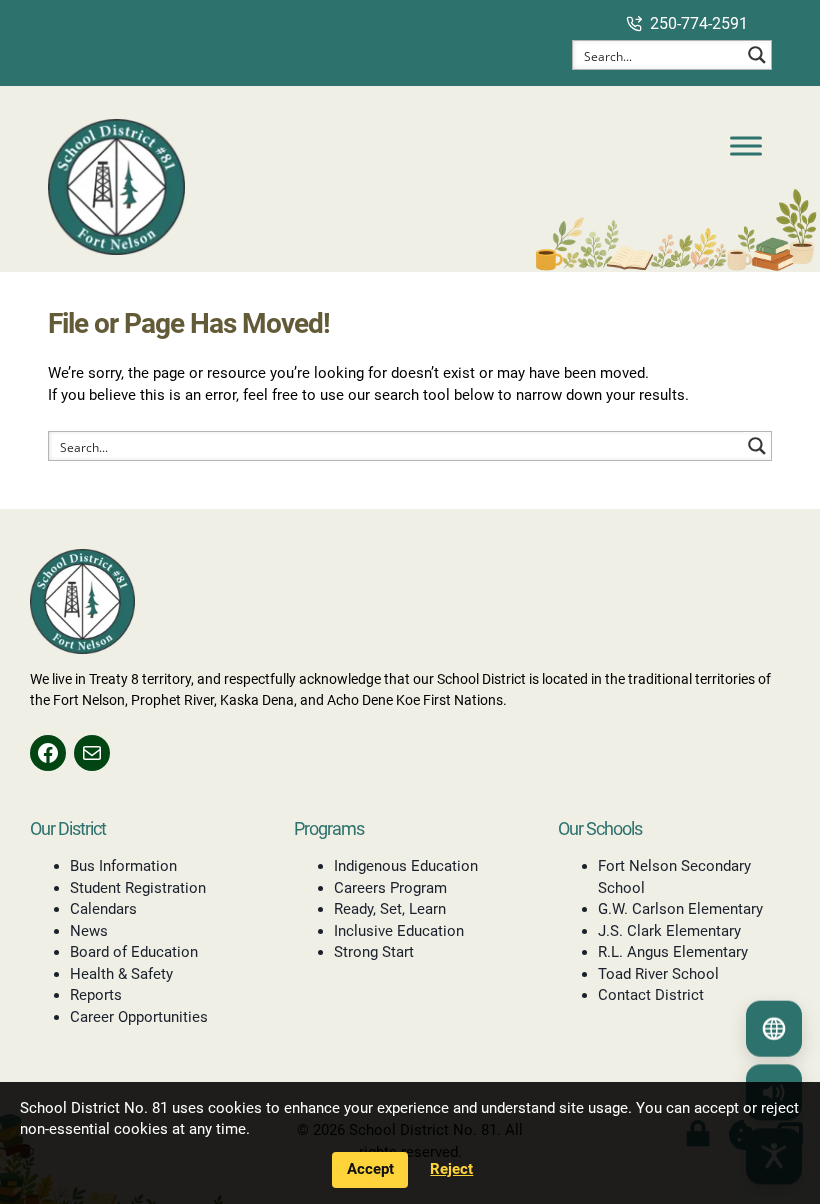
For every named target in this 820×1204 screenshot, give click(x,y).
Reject (451, 1169)
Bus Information (123, 866)
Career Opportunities (139, 1017)
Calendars (103, 909)
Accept (370, 1169)
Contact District (651, 995)
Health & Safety (121, 974)
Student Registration (138, 888)
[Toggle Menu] (746, 146)
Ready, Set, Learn (390, 909)
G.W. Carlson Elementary (680, 909)
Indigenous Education (406, 866)
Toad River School (658, 974)
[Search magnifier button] (757, 55)
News (89, 931)
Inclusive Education (399, 931)
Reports (96, 995)
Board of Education (134, 952)
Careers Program (390, 888)
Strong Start (374, 952)
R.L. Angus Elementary (673, 952)
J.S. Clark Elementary (669, 931)
